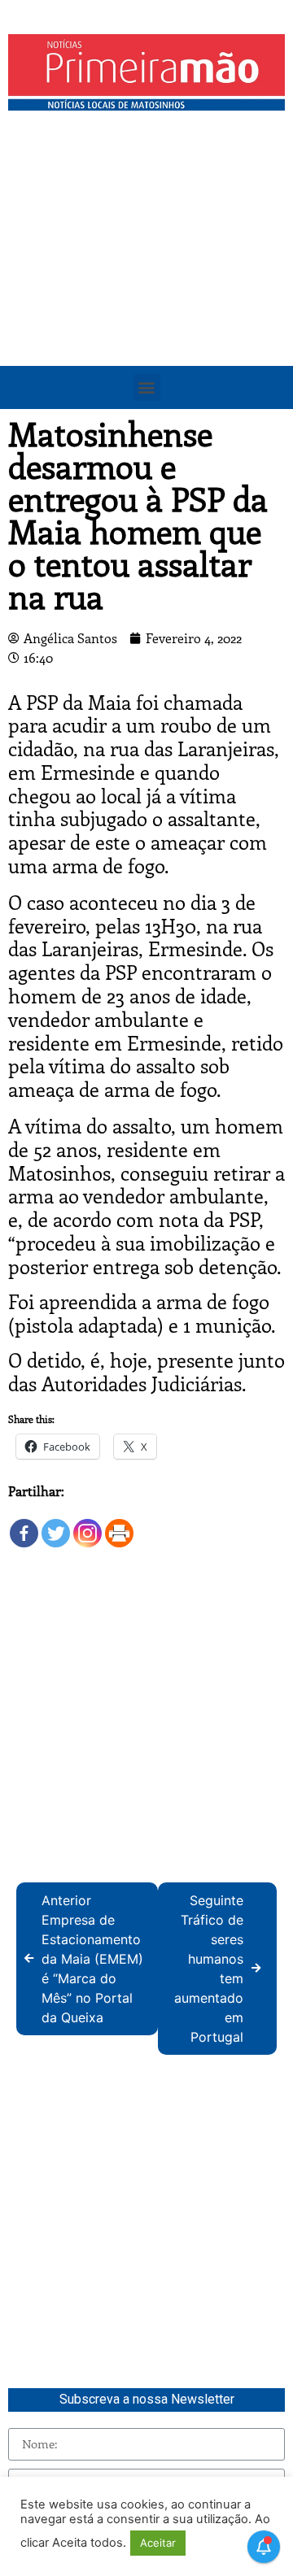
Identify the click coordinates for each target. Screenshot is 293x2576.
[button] (147, 387)
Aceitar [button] (158, 2543)
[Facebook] (24, 1525)
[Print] (119, 1525)
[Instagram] (87, 1525)
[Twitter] (56, 1525)
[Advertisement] (146, 273)
